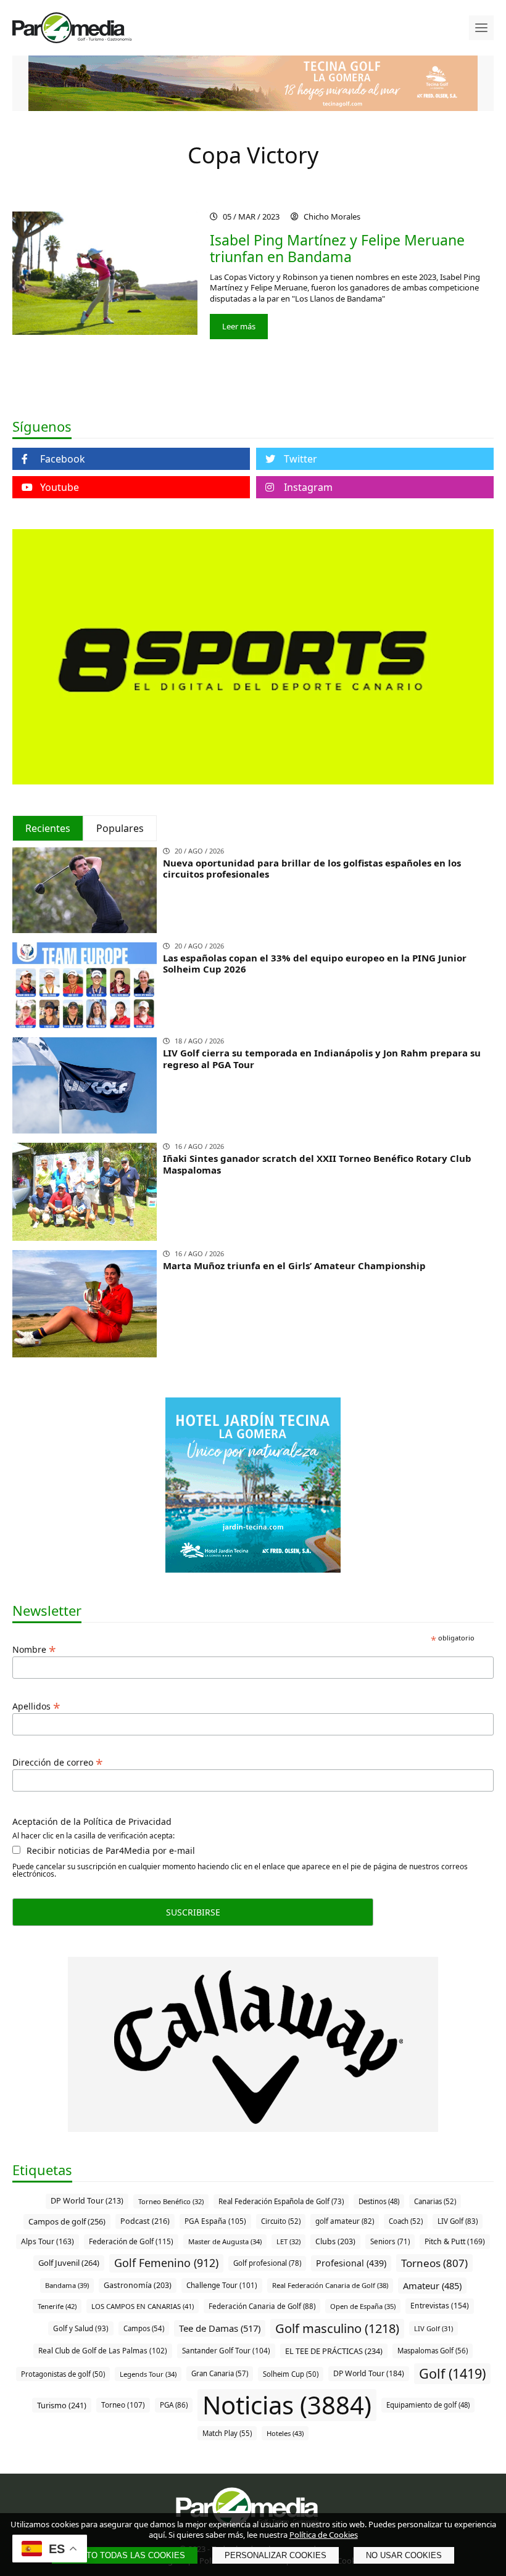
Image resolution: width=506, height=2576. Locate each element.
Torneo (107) (123, 2405)
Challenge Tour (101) (222, 2285)
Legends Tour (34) (148, 2374)
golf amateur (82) (345, 2221)
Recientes (48, 828)
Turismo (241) (62, 2405)
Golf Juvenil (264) (69, 2263)
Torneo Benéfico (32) (171, 2201)
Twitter (301, 459)
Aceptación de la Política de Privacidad (92, 1822)
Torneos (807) (434, 2263)
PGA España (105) (215, 2221)
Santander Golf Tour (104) (226, 2350)
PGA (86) (174, 2405)
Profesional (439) (351, 2263)
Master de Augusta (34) (225, 2241)
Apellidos (36, 1705)
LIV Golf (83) (458, 2221)
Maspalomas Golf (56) (433, 2351)
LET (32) (288, 2241)
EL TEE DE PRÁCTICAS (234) (334, 2351)
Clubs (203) (335, 2241)
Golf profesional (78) (267, 2263)
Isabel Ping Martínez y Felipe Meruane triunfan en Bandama (337, 249)
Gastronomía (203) (138, 2285)
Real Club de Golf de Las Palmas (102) (103, 2350)
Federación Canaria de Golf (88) (262, 2306)
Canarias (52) (435, 2201)
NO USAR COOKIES (404, 2555)
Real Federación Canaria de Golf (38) (330, 2285)
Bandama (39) (67, 2285)
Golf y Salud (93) (81, 2328)
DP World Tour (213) (87, 2201)
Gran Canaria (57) (220, 2373)
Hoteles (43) (285, 2433)
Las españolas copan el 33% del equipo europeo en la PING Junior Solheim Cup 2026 (315, 964)
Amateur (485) (432, 2286)
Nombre (34, 1648)
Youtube (60, 487)
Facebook (63, 459)
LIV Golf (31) (433, 2328)
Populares (120, 828)
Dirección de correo (58, 1761)
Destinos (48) (379, 2201)
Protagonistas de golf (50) (63, 2374)
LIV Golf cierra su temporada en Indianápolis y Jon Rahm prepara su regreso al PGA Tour (322, 1059)
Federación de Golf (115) (131, 2241)
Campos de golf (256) (67, 2221)
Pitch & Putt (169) (455, 2241)
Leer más (239, 326)
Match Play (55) (227, 2433)
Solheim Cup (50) (291, 2374)
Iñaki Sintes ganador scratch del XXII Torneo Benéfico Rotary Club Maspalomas (317, 1164)
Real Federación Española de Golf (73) (281, 2201)
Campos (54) (144, 2328)
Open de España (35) (363, 2306)
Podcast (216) (145, 2221)
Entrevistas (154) (440, 2306)
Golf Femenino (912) (166, 2263)
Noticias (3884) (287, 2405)
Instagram (308, 487)
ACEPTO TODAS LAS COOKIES (125, 2555)
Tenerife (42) (57, 2306)
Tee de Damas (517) (220, 2328)
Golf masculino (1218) (337, 2328)
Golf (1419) (452, 2373)
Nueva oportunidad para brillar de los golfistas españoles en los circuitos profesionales (312, 869)
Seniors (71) (390, 2241)
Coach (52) (406, 2221)
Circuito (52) (281, 2221)
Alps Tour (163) (48, 2241)
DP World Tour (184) (369, 2373)
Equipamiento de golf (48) (428, 2405)
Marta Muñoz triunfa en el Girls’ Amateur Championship (294, 1265)
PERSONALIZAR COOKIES (276, 2555)
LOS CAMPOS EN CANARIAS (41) (143, 2306)
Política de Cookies (324, 2535)
